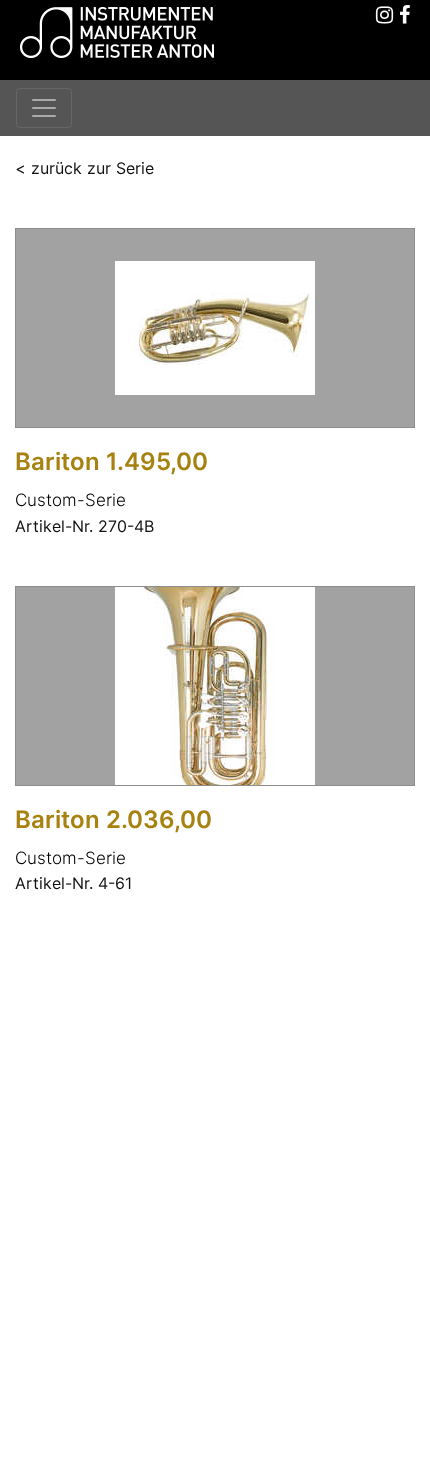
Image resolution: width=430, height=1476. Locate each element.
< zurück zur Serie (84, 168)
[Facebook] (405, 16)
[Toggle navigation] (44, 108)
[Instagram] (385, 16)
